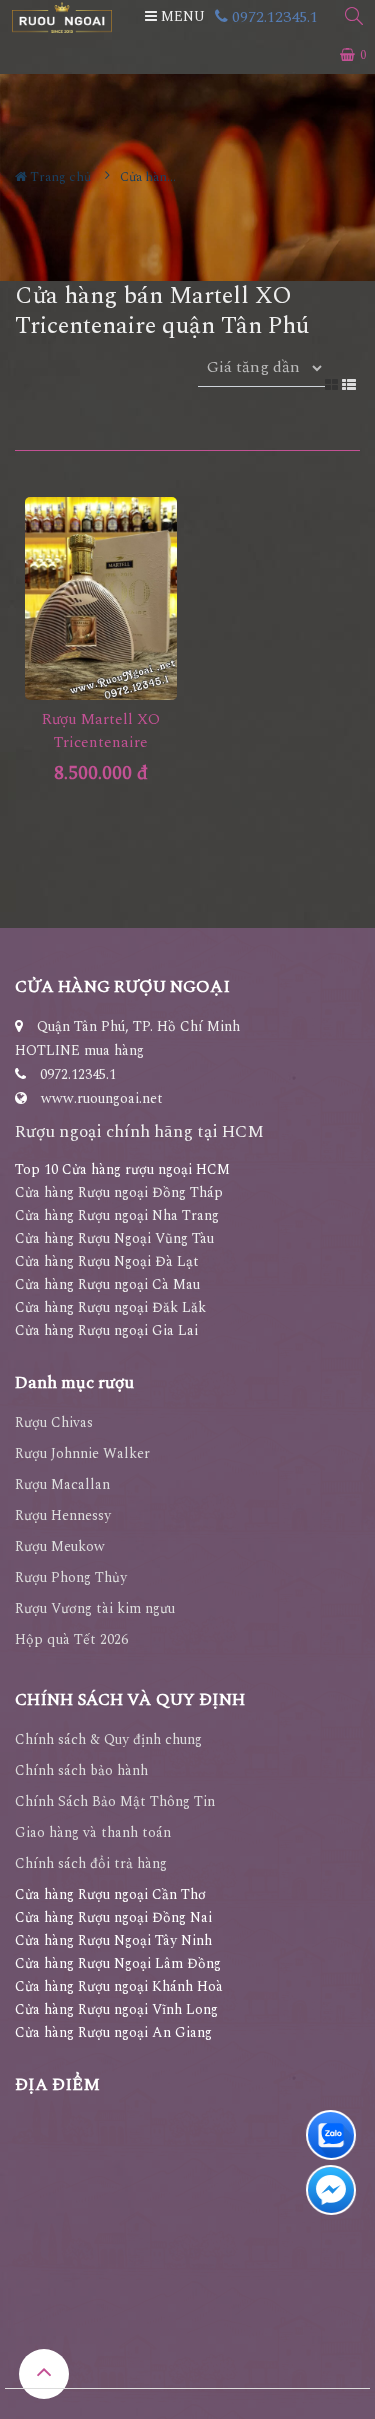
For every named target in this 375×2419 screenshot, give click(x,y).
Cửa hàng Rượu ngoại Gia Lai (106, 1330)
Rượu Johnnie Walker (82, 1453)
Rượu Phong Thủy (71, 1577)
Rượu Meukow (60, 1546)
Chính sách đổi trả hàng (91, 1863)
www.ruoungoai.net (102, 1098)
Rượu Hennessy (63, 1515)
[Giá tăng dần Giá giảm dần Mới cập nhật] (261, 379)
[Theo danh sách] (351, 383)
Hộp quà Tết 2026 (71, 1639)
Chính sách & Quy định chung (108, 1739)
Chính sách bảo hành (81, 1770)
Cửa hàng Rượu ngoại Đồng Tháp (119, 1192)
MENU (181, 16)
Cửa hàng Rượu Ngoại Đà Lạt (107, 1261)
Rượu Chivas (54, 1422)
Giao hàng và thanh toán (93, 1832)
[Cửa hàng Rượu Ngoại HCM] (62, 17)
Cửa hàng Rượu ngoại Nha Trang (117, 1215)
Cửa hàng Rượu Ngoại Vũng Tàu (114, 1238)
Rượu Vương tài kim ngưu (95, 1608)
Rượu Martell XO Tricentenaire (101, 731)
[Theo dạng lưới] (333, 383)
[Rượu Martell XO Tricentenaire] (101, 598)
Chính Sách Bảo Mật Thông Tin (115, 1801)
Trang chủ (59, 177)
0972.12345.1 (273, 17)
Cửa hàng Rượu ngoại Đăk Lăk (110, 1307)
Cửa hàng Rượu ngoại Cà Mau (107, 1284)
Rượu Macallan (62, 1484)
